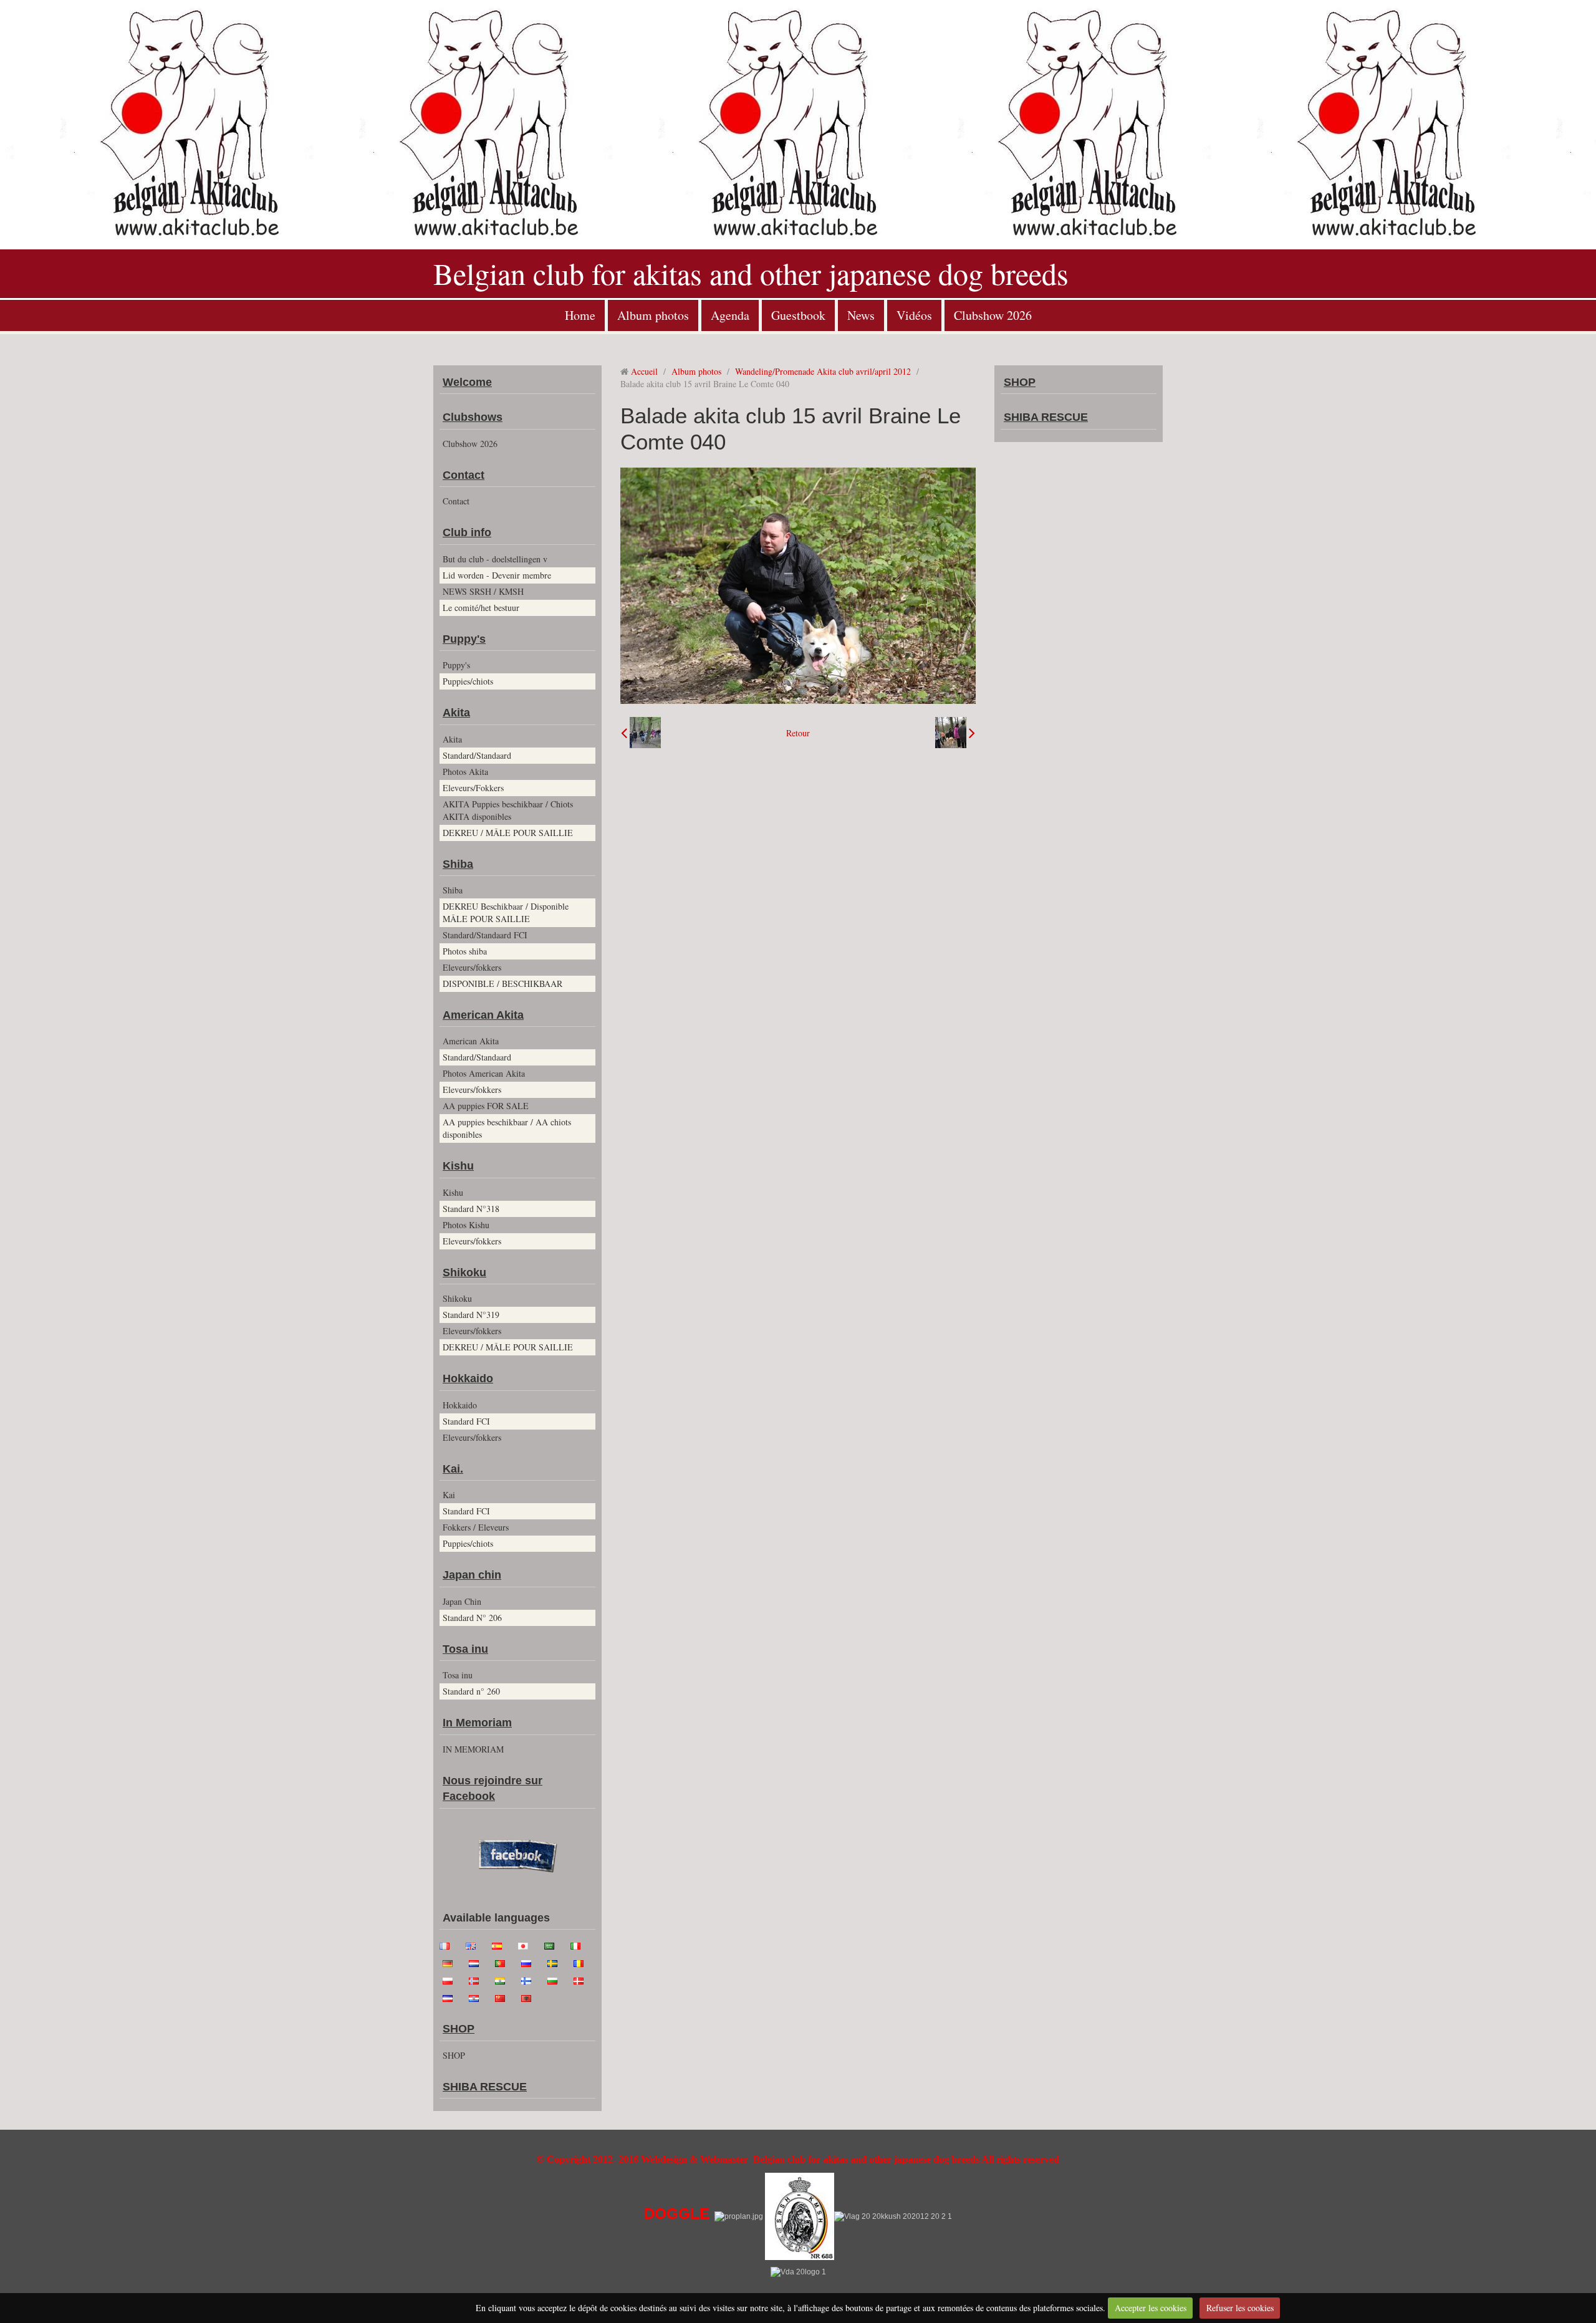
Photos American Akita (484, 1073)
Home (580, 315)
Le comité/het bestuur (481, 608)
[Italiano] (579, 1945)
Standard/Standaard (477, 755)
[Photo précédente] (641, 733)
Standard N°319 (471, 1315)
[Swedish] (556, 1962)
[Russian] (530, 1962)
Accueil (644, 371)
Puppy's (464, 639)
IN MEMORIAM (473, 1749)
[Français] (448, 1945)
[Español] (501, 1945)
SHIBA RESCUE (485, 2087)
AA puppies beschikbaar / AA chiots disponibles (507, 1128)
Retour (798, 733)
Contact (464, 475)
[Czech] (451, 1997)
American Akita (483, 1015)
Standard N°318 (471, 1209)
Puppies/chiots (468, 681)
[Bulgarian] (556, 1979)
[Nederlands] (478, 1962)
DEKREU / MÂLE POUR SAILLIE (508, 833)
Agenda (730, 315)
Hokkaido (468, 1378)
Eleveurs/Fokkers (473, 788)
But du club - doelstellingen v (495, 559)
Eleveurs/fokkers (472, 967)
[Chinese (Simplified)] (504, 1997)
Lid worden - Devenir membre (497, 575)
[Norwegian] (478, 1979)
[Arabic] (553, 1945)
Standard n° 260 (471, 1691)
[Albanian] (530, 1997)
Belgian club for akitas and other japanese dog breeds (751, 273)
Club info (467, 532)
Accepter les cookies (1151, 2308)
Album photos (653, 315)
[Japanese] (527, 1945)
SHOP (459, 2029)
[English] (474, 1945)
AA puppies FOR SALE (486, 1106)
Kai (449, 1495)
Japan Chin (462, 1601)
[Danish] (582, 1979)
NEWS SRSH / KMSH (483, 591)
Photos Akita (465, 772)
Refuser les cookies (1240, 2308)
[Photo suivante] (955, 733)
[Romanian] (582, 1962)
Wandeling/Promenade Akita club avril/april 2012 (823, 371)
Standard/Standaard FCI (485, 935)
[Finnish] (530, 1979)
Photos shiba (465, 951)
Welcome (467, 382)
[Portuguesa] (504, 1962)
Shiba (458, 864)
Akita (456, 713)
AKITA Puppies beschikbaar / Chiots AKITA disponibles (508, 810)
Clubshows (473, 417)
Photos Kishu (466, 1225)
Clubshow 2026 (993, 315)
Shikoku (464, 1272)
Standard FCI (466, 1421)
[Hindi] (504, 1979)
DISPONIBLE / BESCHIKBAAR (502, 984)
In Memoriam (477, 1723)
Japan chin (472, 1575)
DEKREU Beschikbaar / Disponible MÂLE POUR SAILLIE (506, 912)
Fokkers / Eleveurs (476, 1527)
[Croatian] (478, 1997)
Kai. (453, 1469)
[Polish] (451, 1979)
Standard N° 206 (472, 1618)
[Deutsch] (451, 1962)
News (861, 315)
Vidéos (914, 315)
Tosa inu (465, 1649)
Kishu (458, 1166)
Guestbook (798, 315)
